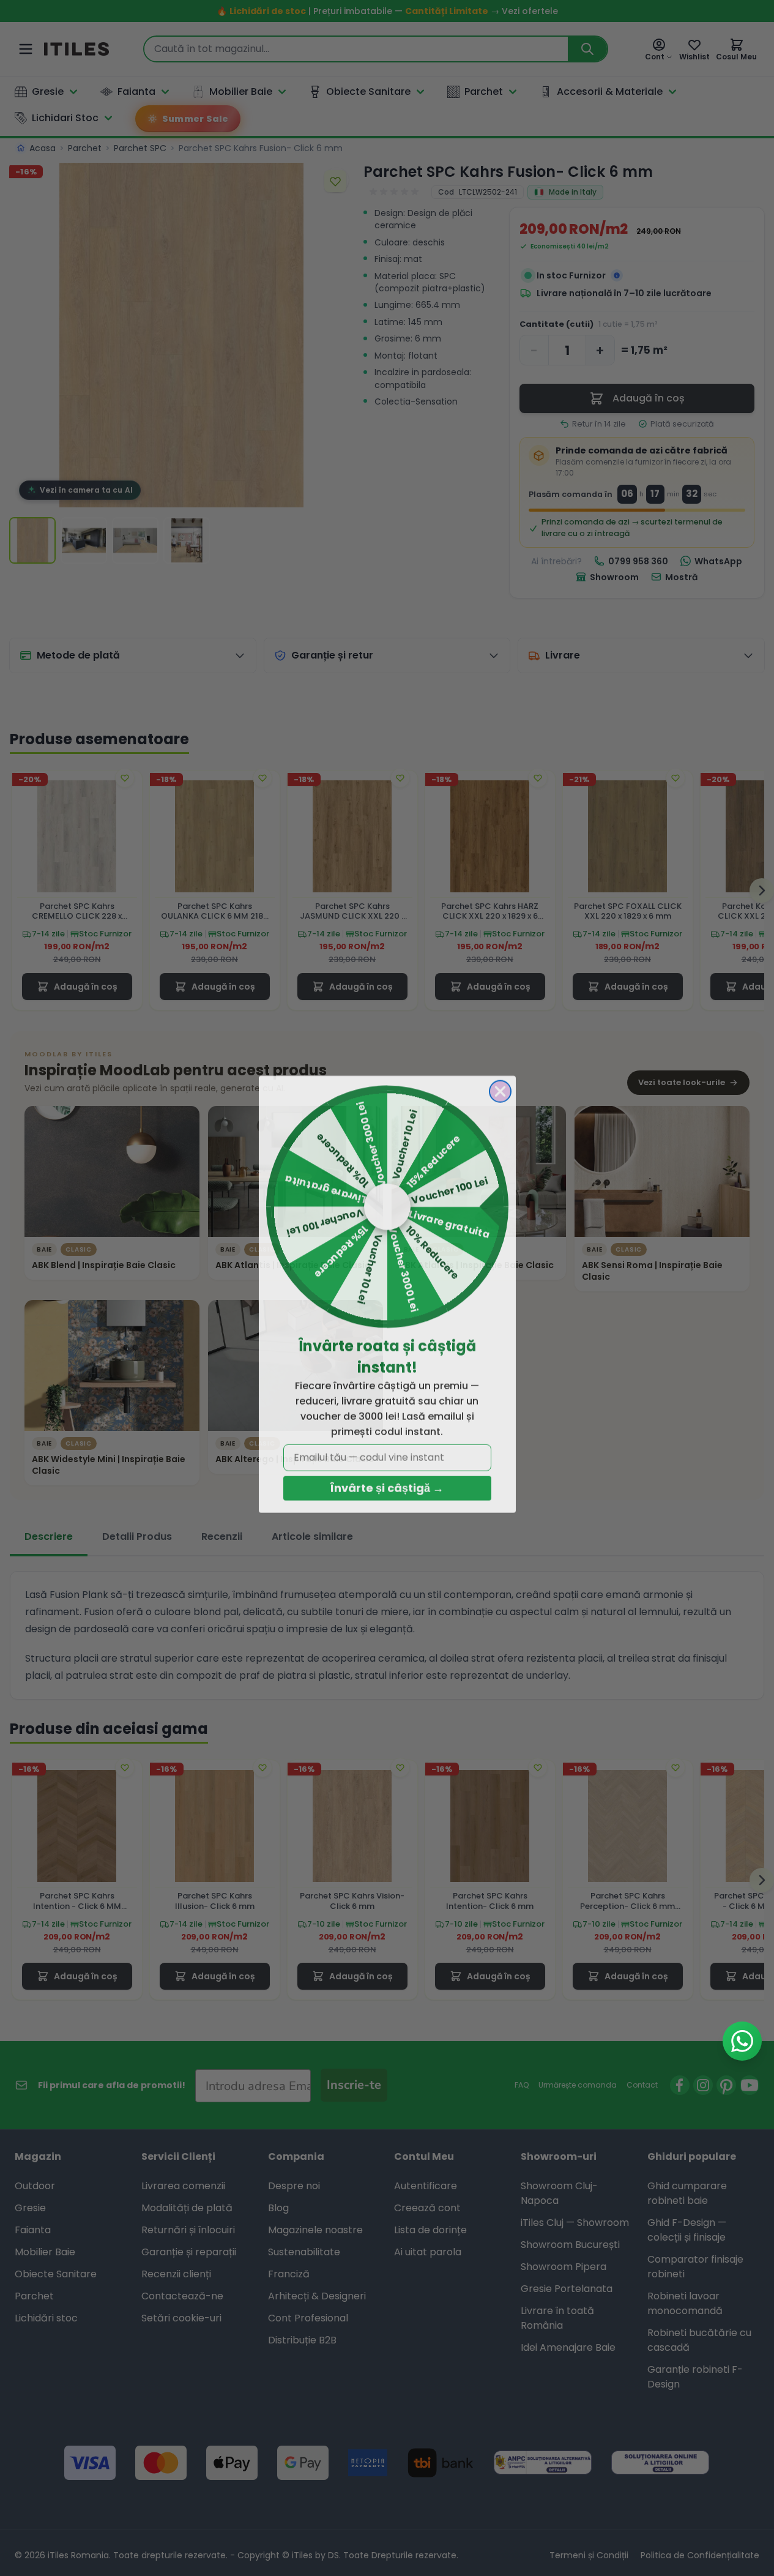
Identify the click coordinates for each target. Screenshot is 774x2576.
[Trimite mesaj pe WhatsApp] (742, 2041)
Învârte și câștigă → (387, 1482)
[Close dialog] (500, 1085)
